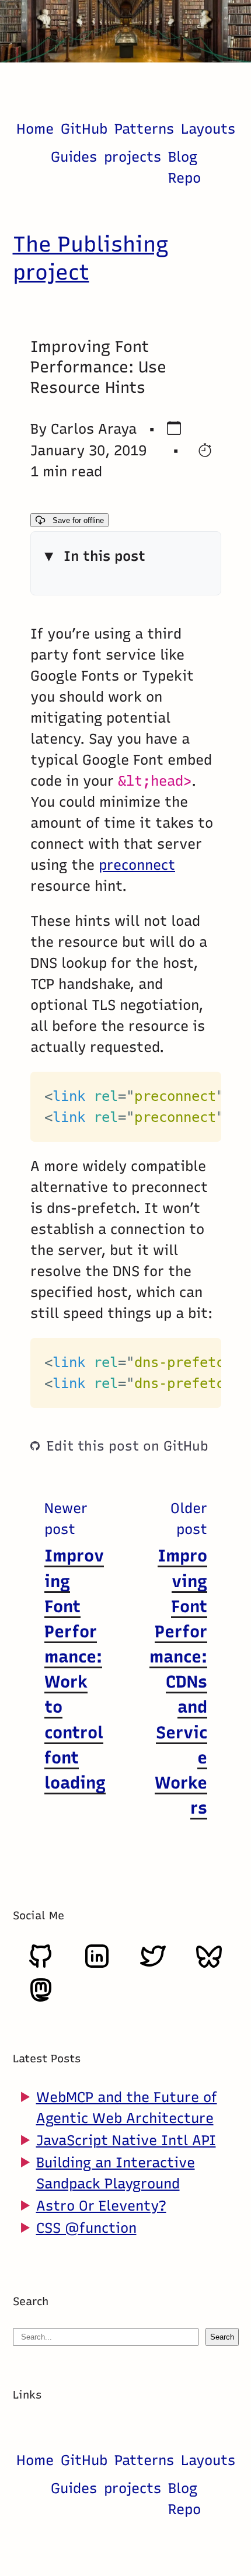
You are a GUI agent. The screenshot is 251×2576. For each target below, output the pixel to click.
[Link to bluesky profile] (209, 1965)
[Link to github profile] (41, 1965)
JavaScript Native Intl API (126, 2140)
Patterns (144, 129)
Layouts (208, 129)
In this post (104, 557)
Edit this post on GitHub (128, 1446)
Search (222, 2337)
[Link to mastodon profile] (41, 1999)
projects (133, 157)
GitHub (84, 129)
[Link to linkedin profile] (97, 1965)
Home (35, 129)
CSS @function (86, 2228)
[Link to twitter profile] (153, 1965)
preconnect (137, 865)
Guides (74, 157)
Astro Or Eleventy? (101, 2206)
